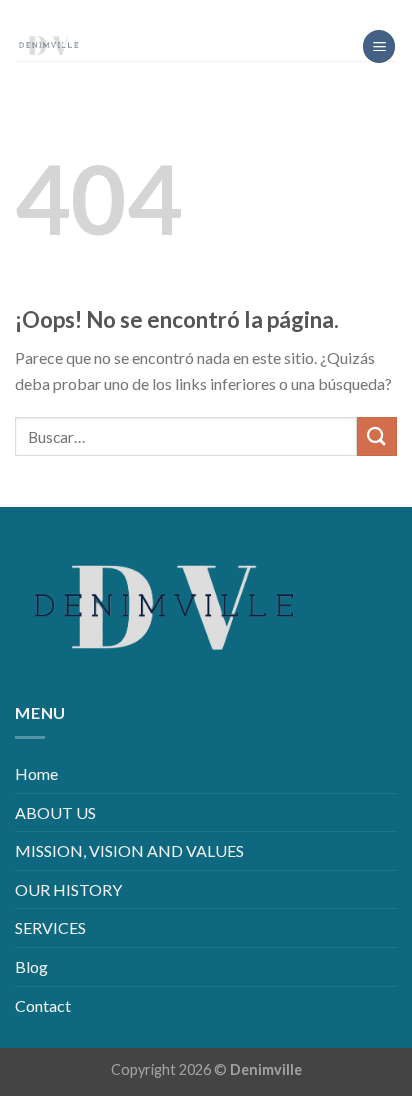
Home (36, 773)
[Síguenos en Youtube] (253, 14)
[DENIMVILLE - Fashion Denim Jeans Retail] (115, 45)
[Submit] (377, 436)
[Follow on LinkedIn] (221, 14)
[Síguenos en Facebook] (158, 14)
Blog (31, 966)
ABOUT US (55, 812)
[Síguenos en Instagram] (190, 14)
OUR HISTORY (68, 889)
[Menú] (379, 46)
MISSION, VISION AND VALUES (129, 850)
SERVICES (50, 927)
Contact (43, 1005)
